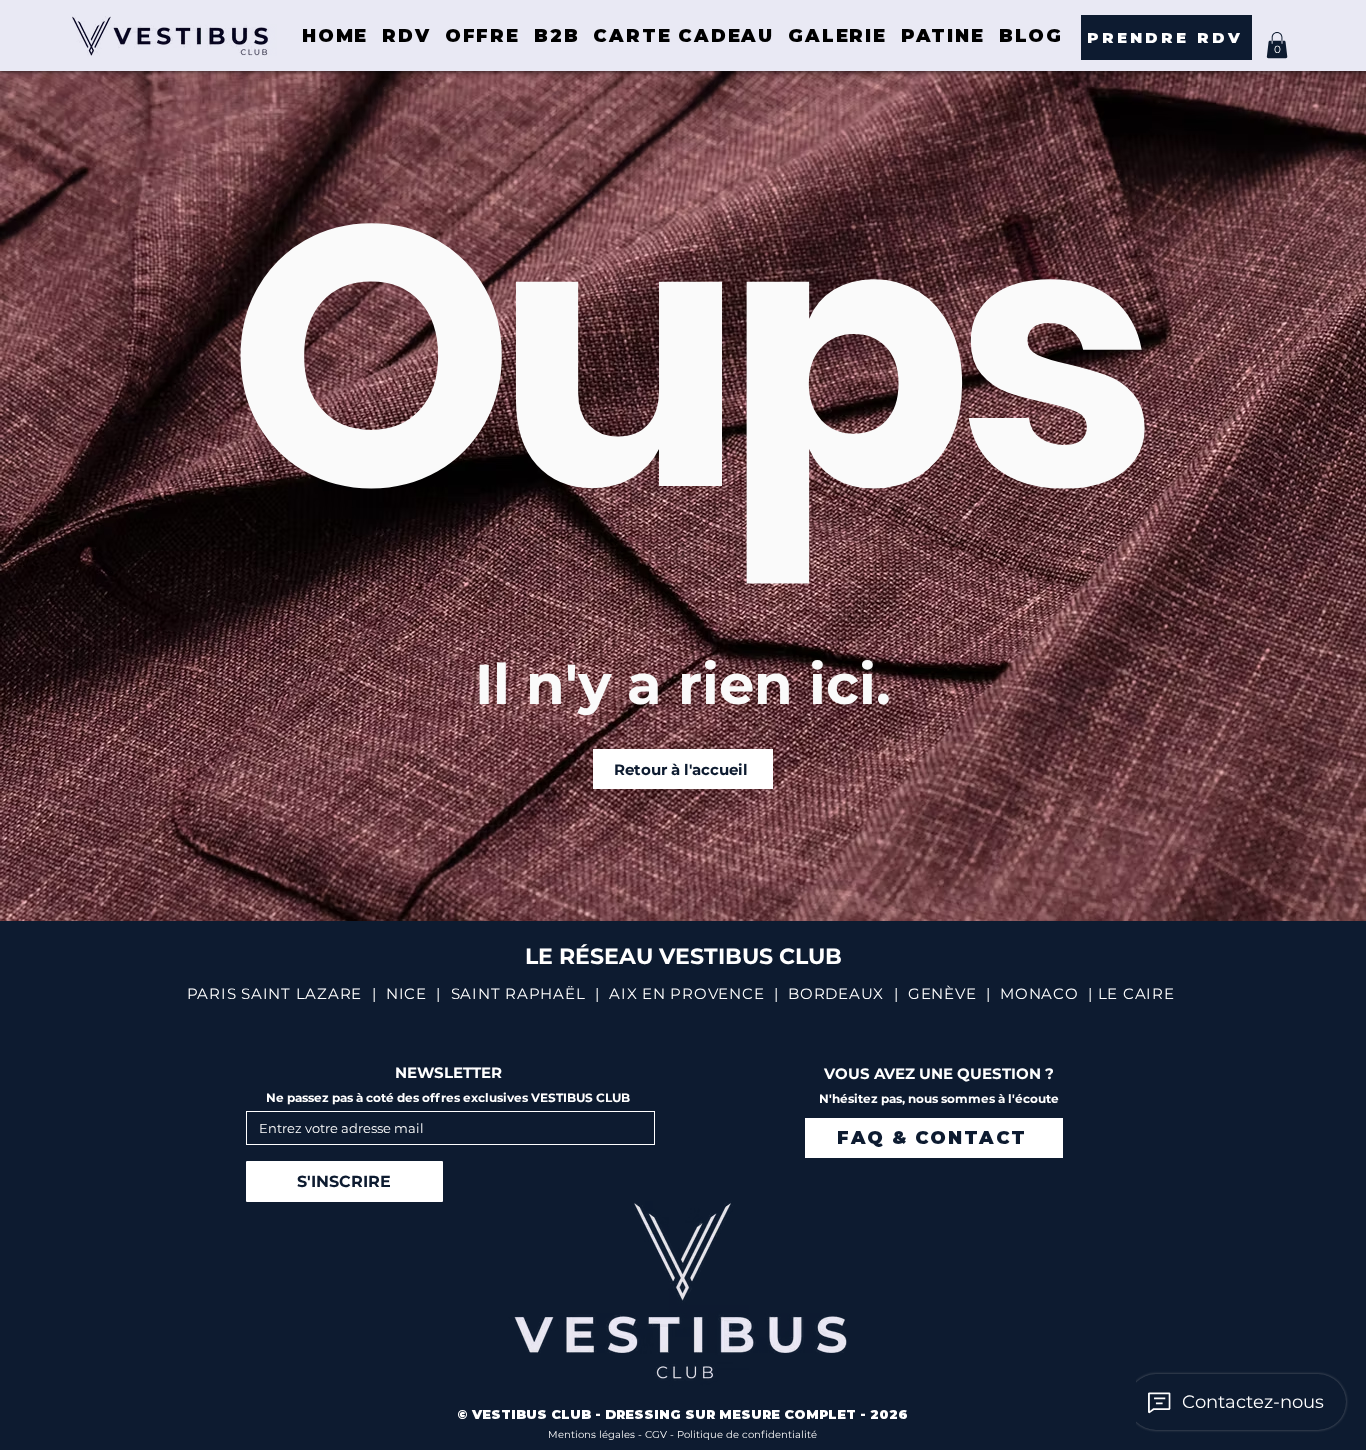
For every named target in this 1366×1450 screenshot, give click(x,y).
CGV (657, 1434)
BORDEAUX (836, 993)
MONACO (1039, 993)
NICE (406, 993)
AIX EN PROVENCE (686, 993)
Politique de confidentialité (747, 1434)
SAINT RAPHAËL (518, 993)
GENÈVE (942, 993)
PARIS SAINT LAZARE (275, 993)
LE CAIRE (1136, 993)
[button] (1277, 45)
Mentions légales (593, 1434)
